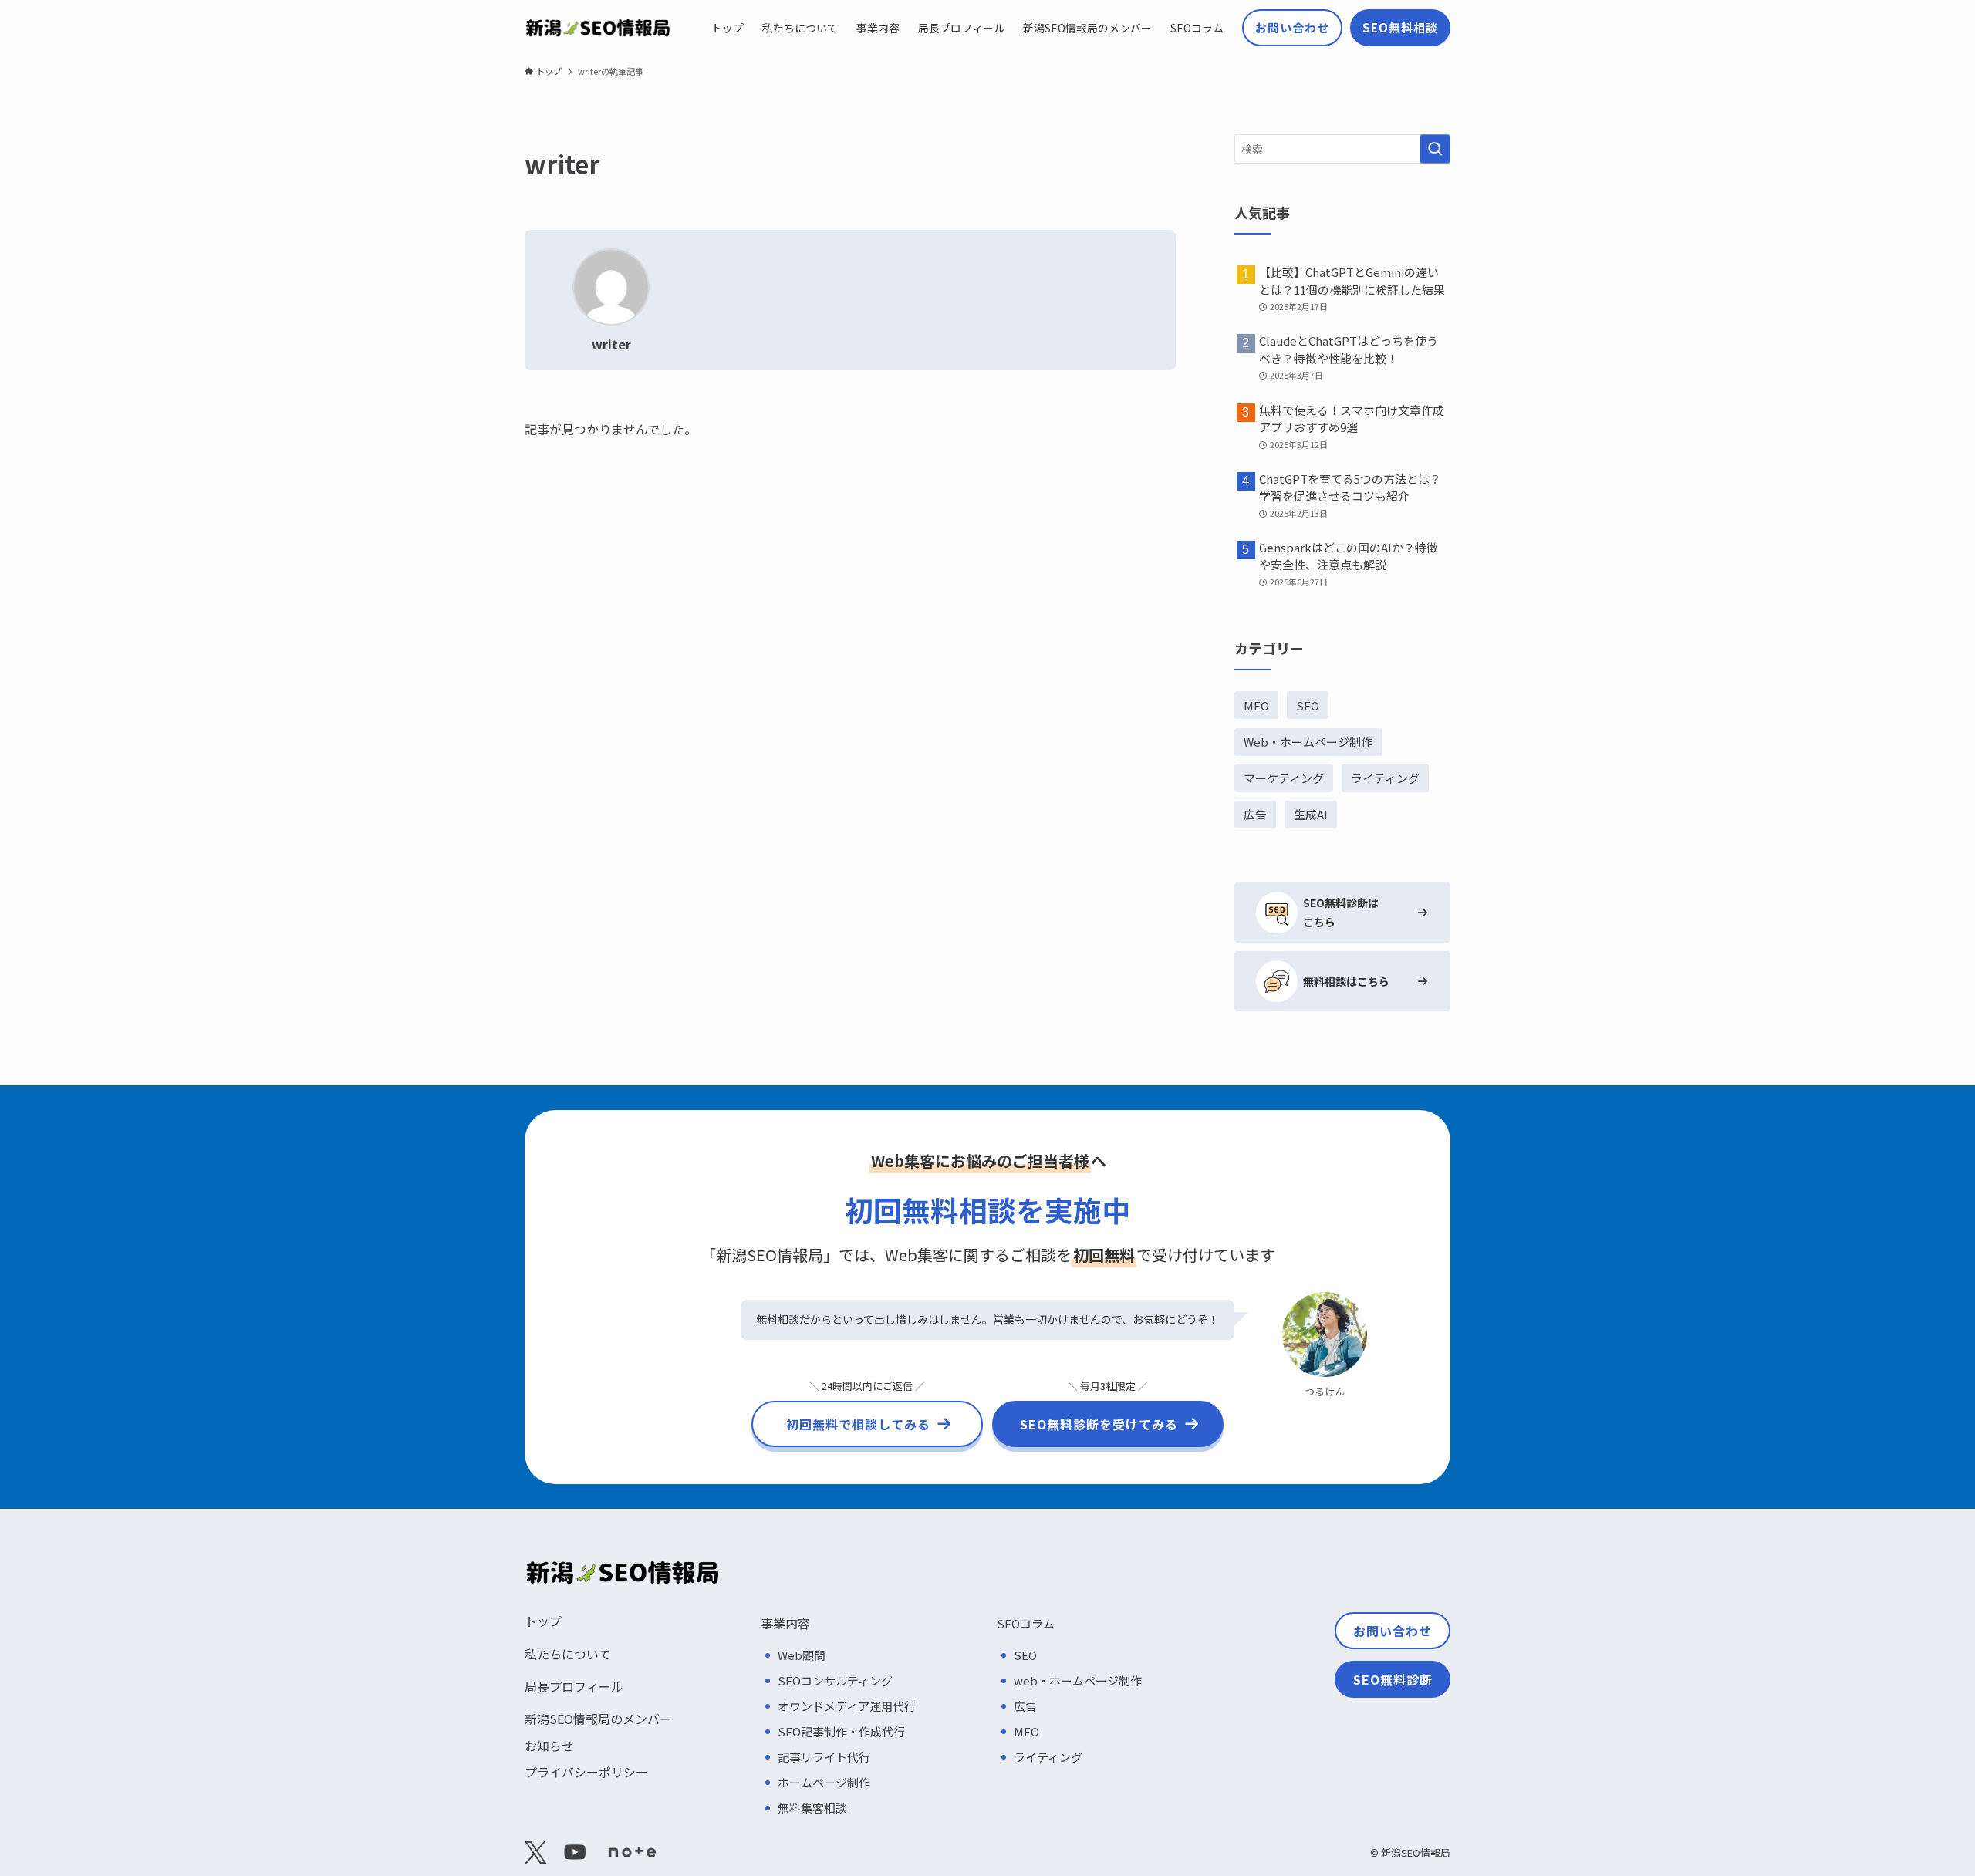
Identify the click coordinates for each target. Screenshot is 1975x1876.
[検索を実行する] (1435, 149)
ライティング (1385, 778)
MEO (1256, 705)
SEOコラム (1026, 1623)
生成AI (1311, 814)
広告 (1255, 814)
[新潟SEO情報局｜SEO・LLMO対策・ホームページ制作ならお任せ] (598, 28)
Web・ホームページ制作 (1308, 742)
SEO (1308, 705)
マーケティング (1284, 778)
